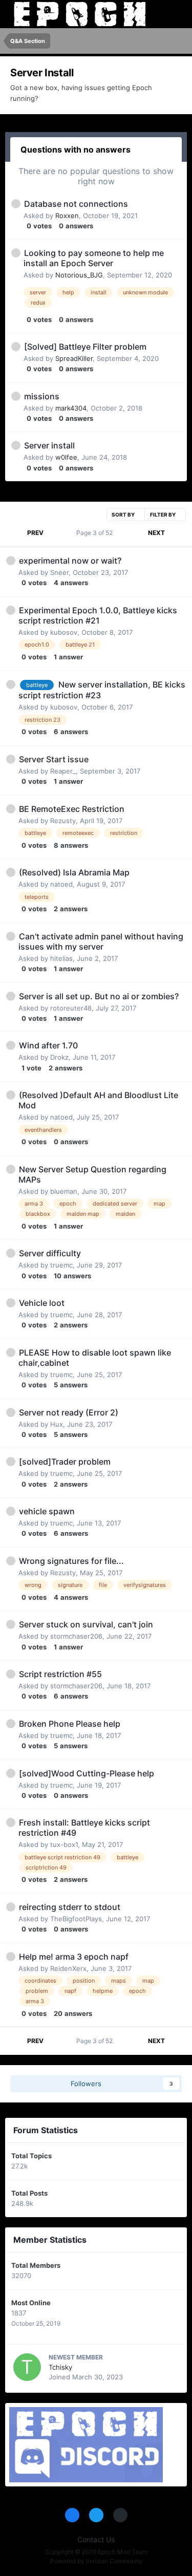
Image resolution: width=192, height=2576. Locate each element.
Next (156, 533)
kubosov (64, 632)
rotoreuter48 (71, 1008)
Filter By (163, 514)
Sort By (124, 514)
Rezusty (63, 821)
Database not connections (76, 204)
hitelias (61, 958)
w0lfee (66, 457)
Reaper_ (63, 771)
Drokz (59, 1057)
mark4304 (71, 408)
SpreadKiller (74, 358)
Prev (35, 533)
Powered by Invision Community (96, 2561)
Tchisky (60, 2367)
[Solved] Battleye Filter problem (85, 347)
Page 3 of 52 (96, 533)
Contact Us (96, 2539)
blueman (64, 1191)
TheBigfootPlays (76, 1919)
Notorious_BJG (79, 275)
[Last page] (178, 533)
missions (42, 396)
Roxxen (67, 216)
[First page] (14, 533)
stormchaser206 (76, 1636)
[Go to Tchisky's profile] (27, 2367)
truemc (61, 1265)
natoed (61, 884)
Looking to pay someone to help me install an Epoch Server (94, 258)
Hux (57, 1424)
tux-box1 (64, 1844)
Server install (49, 445)
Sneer (59, 572)
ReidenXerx (68, 1968)
